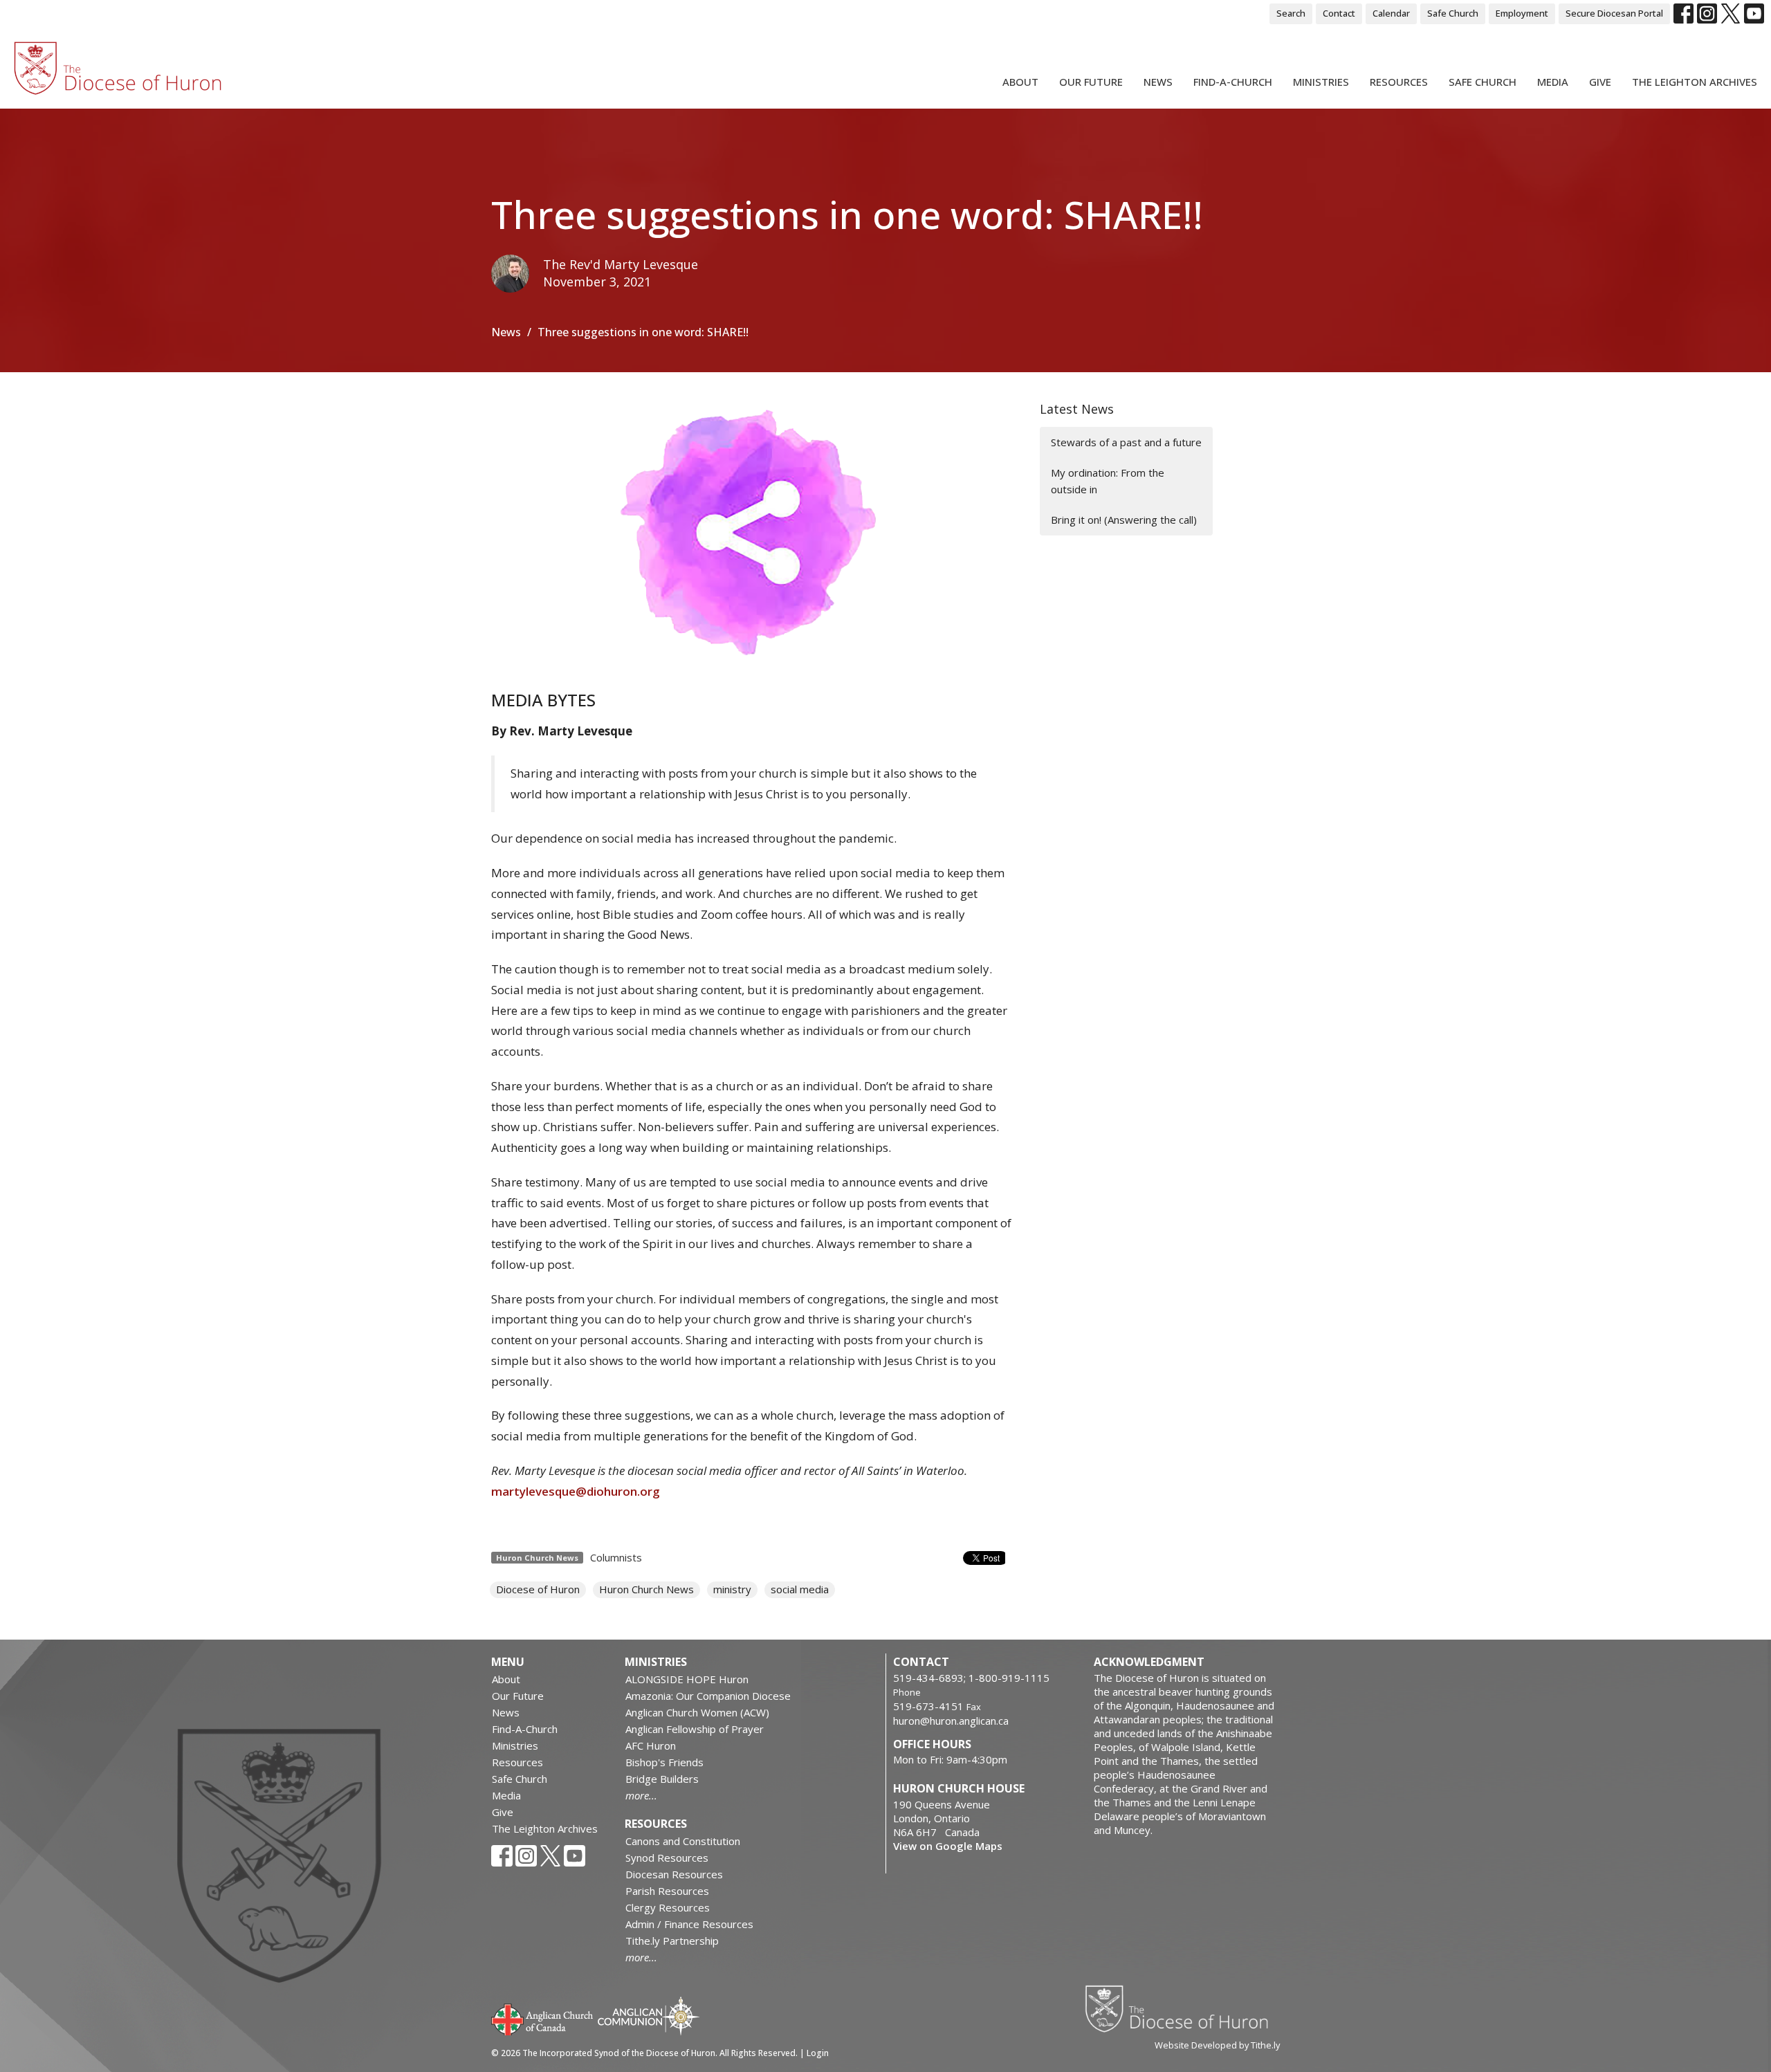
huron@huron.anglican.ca (951, 1721)
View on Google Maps (948, 1846)
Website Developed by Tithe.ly (1217, 2045)
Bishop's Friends (664, 1762)
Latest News (1077, 409)
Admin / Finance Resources (689, 1924)
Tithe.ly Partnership (672, 1941)
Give (1600, 82)
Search (1291, 13)
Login (818, 2053)
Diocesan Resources (674, 1874)
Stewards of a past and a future (1126, 442)
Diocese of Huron (538, 1589)
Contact (1339, 13)
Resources (1399, 82)
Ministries (1321, 82)
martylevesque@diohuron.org (576, 1491)
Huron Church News (646, 1589)
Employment (1522, 13)
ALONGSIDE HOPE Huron (687, 1679)
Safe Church (1453, 13)
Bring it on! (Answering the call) (1124, 520)
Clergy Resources (668, 1907)
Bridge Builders (662, 1779)
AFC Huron (651, 1745)
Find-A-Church (1233, 82)
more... (641, 1795)
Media (1553, 82)
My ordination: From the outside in (1108, 480)
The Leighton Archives (1695, 82)
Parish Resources (667, 1891)
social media (800, 1589)
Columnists (616, 1557)
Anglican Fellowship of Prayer (695, 1729)
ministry (732, 1589)
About (1020, 82)
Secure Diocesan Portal (1614, 13)
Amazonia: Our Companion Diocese (708, 1696)
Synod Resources (667, 1858)
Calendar (1391, 13)
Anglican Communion (649, 2016)
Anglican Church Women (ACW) (697, 1712)
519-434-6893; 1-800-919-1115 (971, 1678)
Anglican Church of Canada (543, 2018)
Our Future (1091, 82)
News (1158, 82)
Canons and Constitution (683, 1841)
